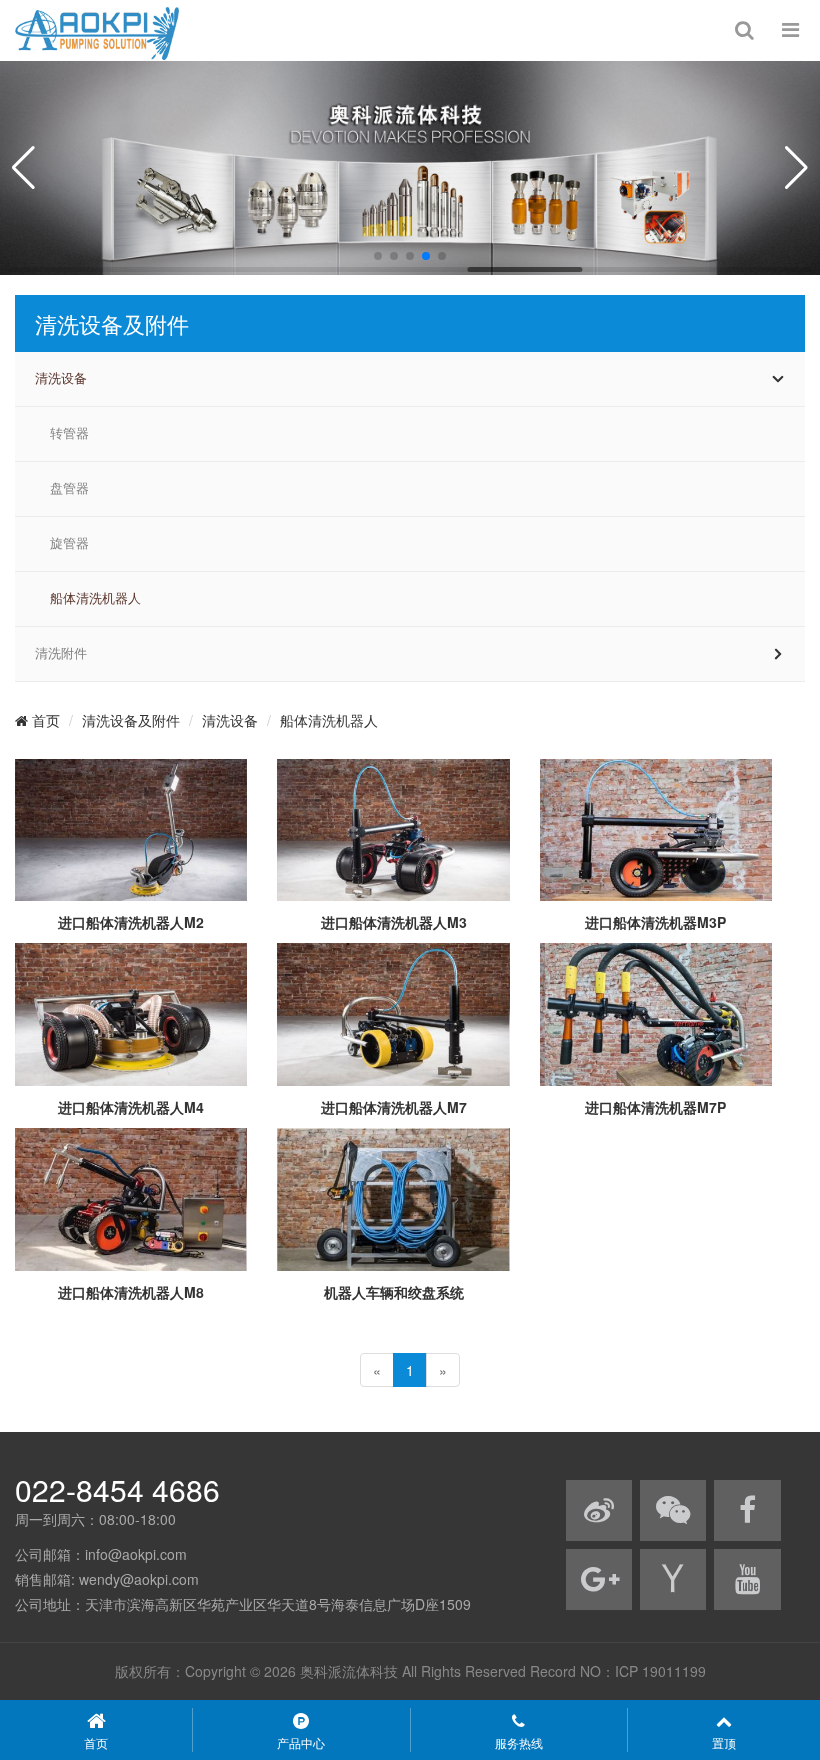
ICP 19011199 (660, 1671)
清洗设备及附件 (131, 720)
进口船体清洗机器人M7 (394, 1107)
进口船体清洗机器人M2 (131, 922)
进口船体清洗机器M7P (655, 1107)
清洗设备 (61, 378)
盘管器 (69, 488)
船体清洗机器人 (95, 598)
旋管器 (69, 543)
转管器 (69, 433)
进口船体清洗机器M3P (655, 922)
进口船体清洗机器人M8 (131, 1292)
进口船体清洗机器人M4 (131, 1107)
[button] (378, 256)
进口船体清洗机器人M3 (394, 922)
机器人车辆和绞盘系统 (394, 1292)
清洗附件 (61, 653)
